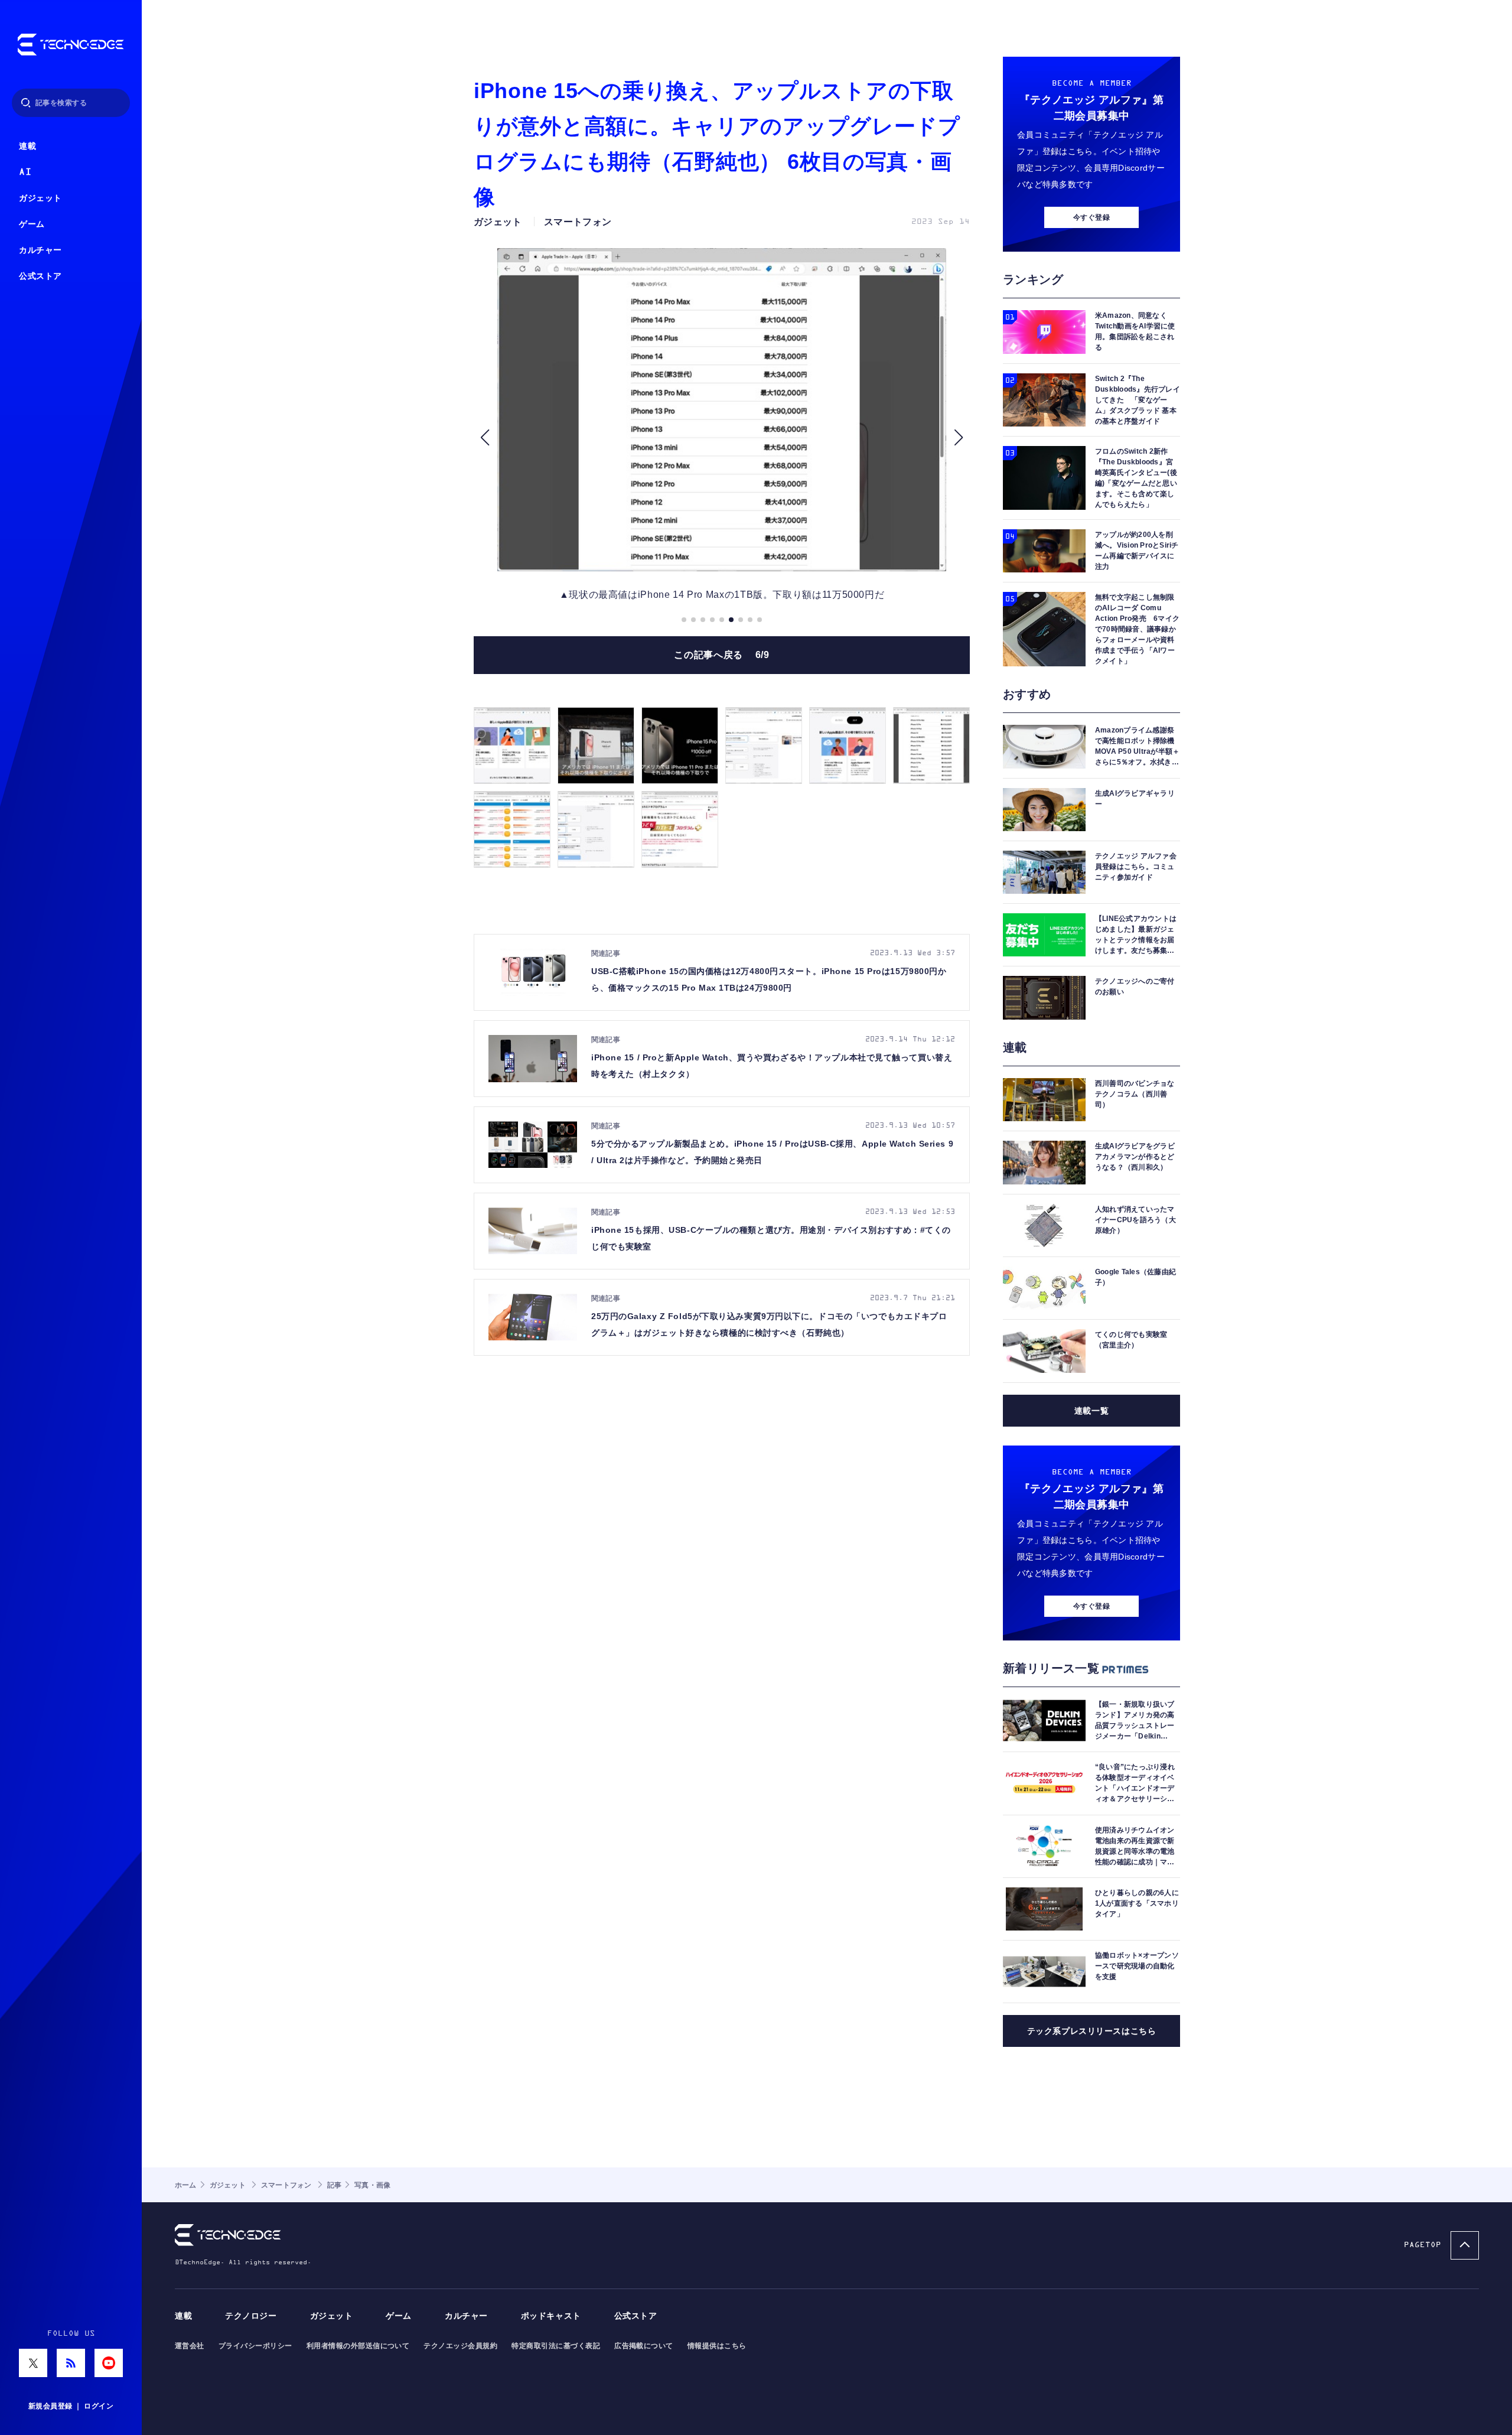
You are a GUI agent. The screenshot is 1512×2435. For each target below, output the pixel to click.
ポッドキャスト (551, 2316)
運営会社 (190, 2346)
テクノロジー (251, 2316)
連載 (27, 146)
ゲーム (32, 224)
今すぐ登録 (1091, 217)
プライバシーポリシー (255, 2346)
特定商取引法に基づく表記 (556, 2346)
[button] (485, 437)
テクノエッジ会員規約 (460, 2346)
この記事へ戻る (721, 655)
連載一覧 (1091, 1411)
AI (25, 172)
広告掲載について (644, 2346)
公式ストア (40, 276)
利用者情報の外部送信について (358, 2346)
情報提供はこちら (717, 2346)
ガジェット (40, 198)
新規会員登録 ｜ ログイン (71, 2406)
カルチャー (40, 250)
